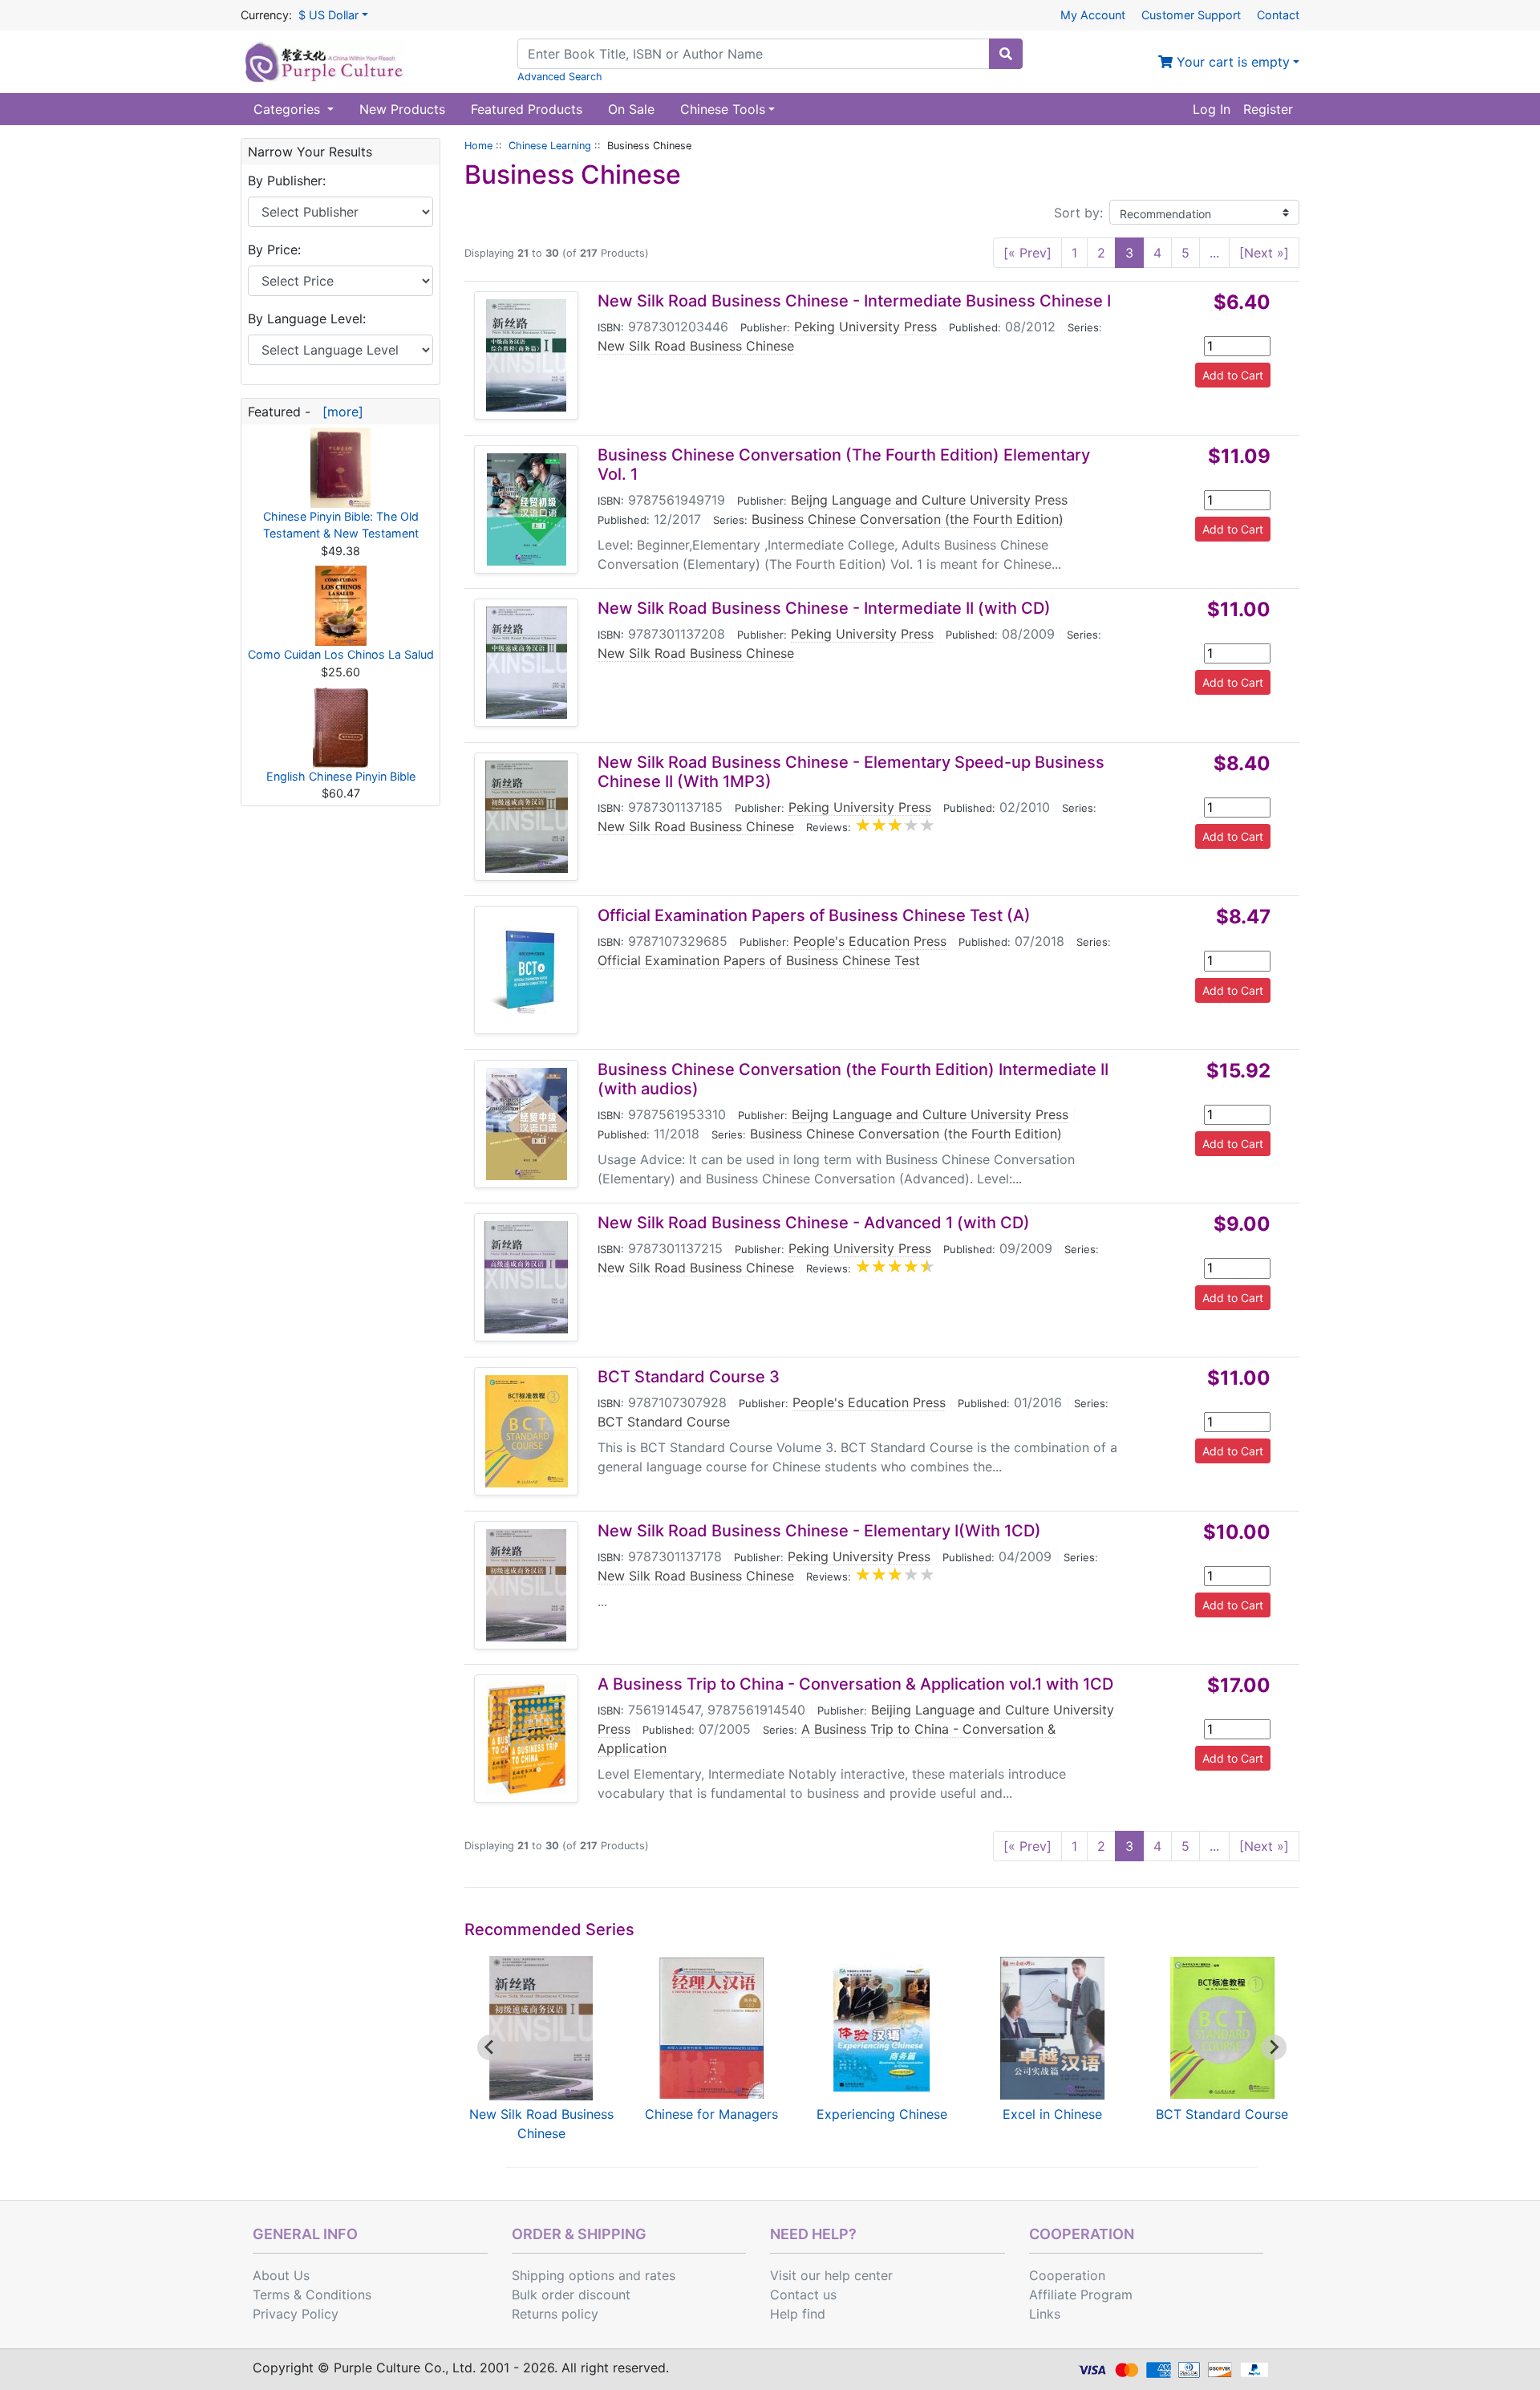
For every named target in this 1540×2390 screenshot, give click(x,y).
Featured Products (527, 109)
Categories (289, 109)
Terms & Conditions (312, 2295)
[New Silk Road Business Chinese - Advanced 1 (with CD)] (526, 1277)
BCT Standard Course (664, 1422)
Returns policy (555, 2314)
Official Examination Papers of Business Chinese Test (759, 960)
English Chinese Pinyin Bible (341, 776)
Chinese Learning (550, 146)
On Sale (631, 109)
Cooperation (1067, 2275)
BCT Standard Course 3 (689, 1377)
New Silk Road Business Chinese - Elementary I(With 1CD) (819, 1531)
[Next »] (1264, 253)
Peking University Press (865, 327)
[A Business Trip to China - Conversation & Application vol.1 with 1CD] (527, 1739)
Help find (798, 2314)
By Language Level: (307, 319)
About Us (281, 2275)
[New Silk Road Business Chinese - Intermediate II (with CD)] (527, 663)
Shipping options (563, 2275)
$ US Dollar (328, 15)
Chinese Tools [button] (723, 109)
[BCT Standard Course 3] (527, 1431)
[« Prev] (1027, 253)
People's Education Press (870, 941)
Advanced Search (560, 77)
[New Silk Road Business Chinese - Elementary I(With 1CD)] (526, 1585)
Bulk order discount (571, 2295)
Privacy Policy (296, 2314)
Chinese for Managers (711, 2114)
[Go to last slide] (490, 2047)
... (1214, 253)
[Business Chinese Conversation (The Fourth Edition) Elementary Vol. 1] (527, 509)
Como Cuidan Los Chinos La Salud (341, 654)
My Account (1093, 15)
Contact (1278, 15)
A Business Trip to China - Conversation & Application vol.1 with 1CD (855, 1684)
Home (478, 146)
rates (660, 2275)
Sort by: (1078, 213)
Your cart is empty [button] (1231, 62)
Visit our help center (831, 2275)
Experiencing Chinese (882, 2114)
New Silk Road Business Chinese (696, 346)
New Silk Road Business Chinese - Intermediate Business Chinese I (854, 301)
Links (1045, 2314)
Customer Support (1191, 15)
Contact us (803, 2295)
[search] (1006, 54)
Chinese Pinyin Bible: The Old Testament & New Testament (341, 525)
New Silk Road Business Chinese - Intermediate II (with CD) (824, 608)
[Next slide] (1274, 2047)
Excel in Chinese (1052, 2114)
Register (1268, 109)
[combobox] (754, 54)
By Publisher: (287, 181)
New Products (402, 109)
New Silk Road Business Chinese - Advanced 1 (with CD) (814, 1223)
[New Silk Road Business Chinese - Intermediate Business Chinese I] (526, 355)
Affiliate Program (1081, 2295)
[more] (339, 412)
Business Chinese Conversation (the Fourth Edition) (908, 519)
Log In (1212, 109)
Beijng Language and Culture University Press (929, 500)
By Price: (274, 250)
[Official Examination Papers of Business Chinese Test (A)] (526, 970)
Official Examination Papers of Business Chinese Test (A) (814, 915)
